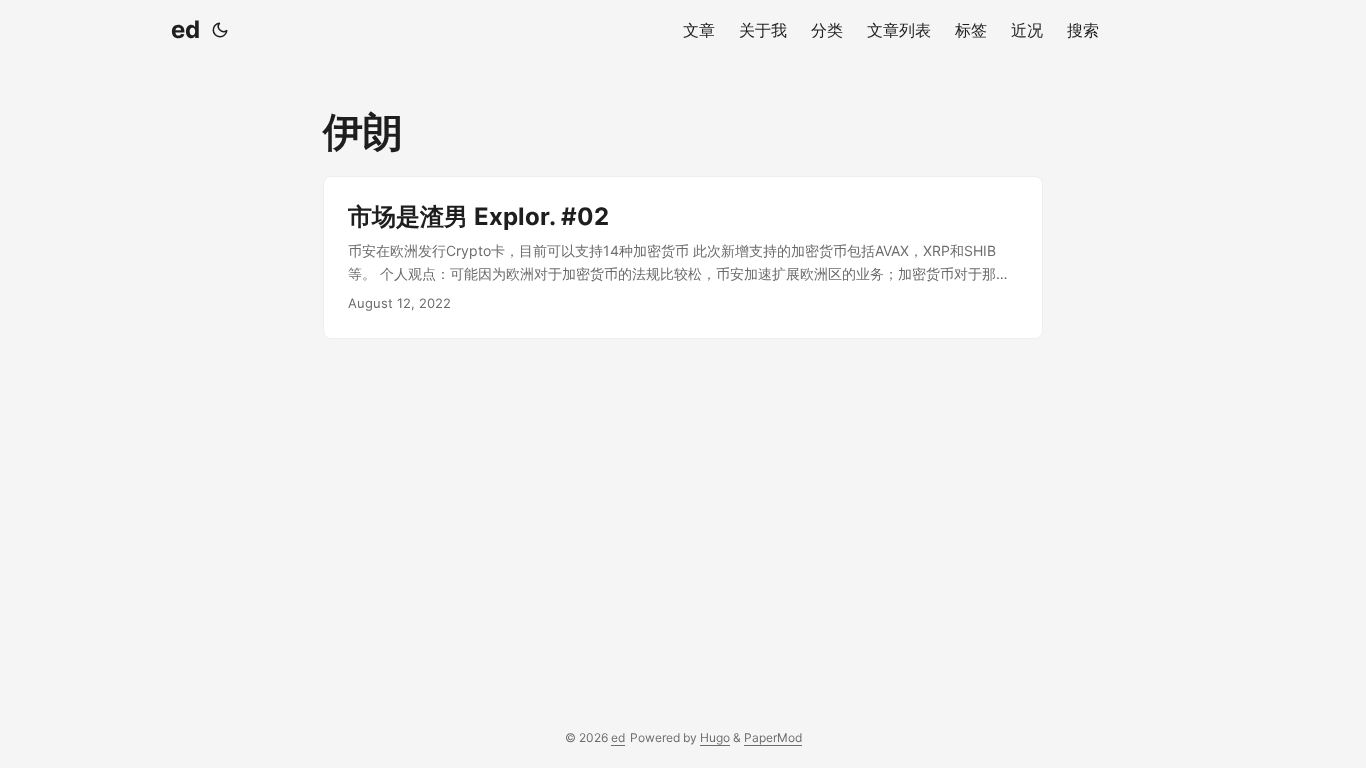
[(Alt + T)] (220, 30)
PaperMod (773, 737)
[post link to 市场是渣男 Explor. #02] (683, 257)
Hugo (715, 737)
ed (185, 29)
